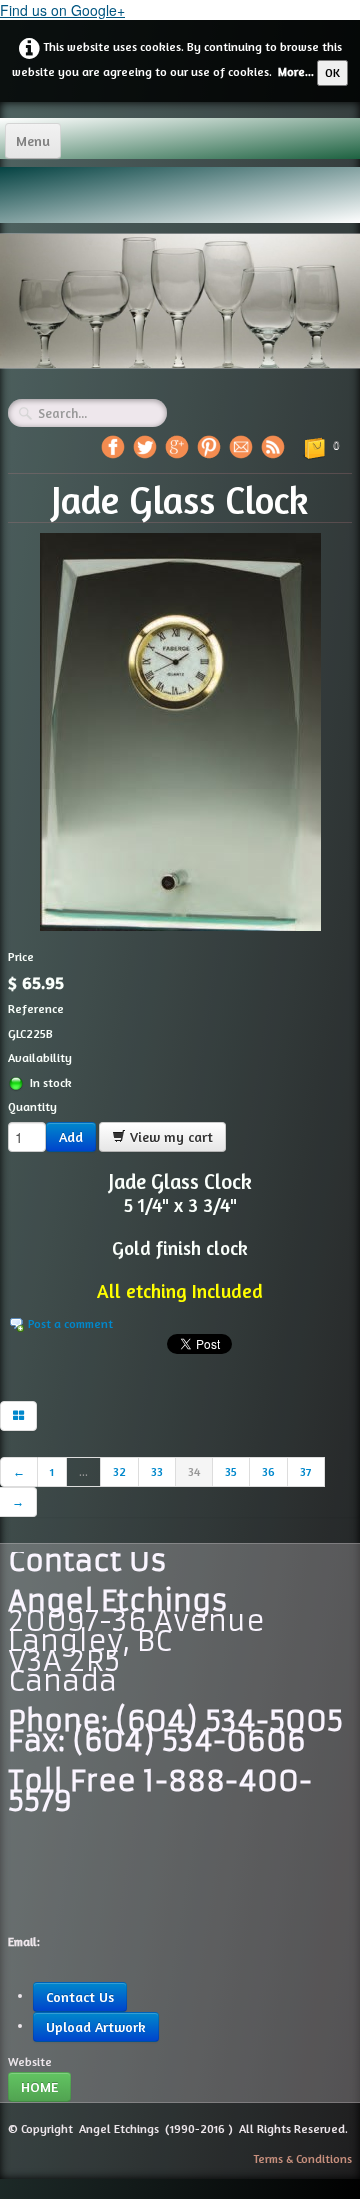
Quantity (32, 1106)
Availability (40, 1057)
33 (157, 1471)
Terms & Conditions (302, 2158)
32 (119, 1471)
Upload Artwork (96, 2026)
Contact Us (80, 1996)
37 (306, 1471)
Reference (36, 1008)
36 (268, 1471)
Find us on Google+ (62, 10)
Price (21, 956)
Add (71, 1136)
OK (332, 72)
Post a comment (70, 1323)
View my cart (169, 1136)
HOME (39, 2086)
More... (296, 71)
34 (194, 1471)
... (83, 1471)
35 (231, 1471)
